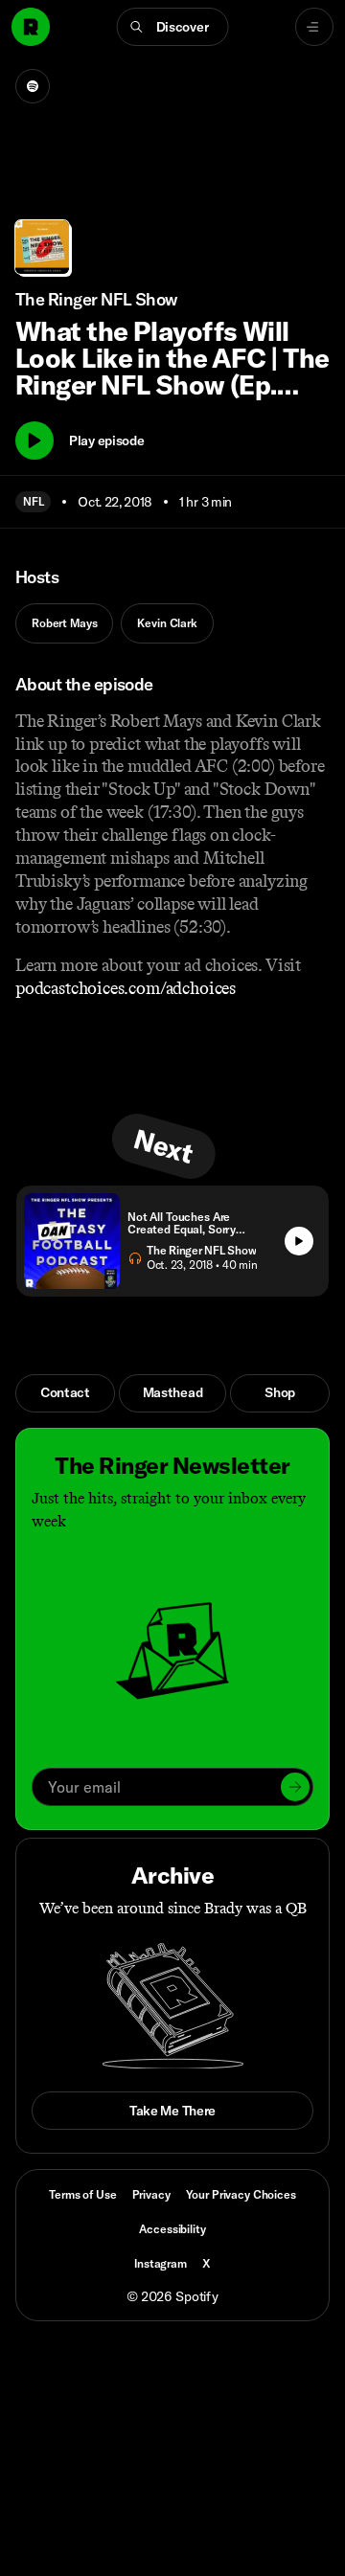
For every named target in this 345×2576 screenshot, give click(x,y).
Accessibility (172, 2229)
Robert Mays (64, 623)
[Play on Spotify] (33, 86)
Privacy (151, 2194)
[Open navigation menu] (314, 27)
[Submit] (295, 1787)
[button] (173, 27)
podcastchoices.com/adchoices (126, 988)
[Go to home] (31, 27)
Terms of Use (82, 2194)
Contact (65, 1392)
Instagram (161, 2263)
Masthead (173, 1392)
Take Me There (172, 2111)
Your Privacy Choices (241, 2195)
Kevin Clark (167, 623)
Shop (280, 1392)
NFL (33, 501)
